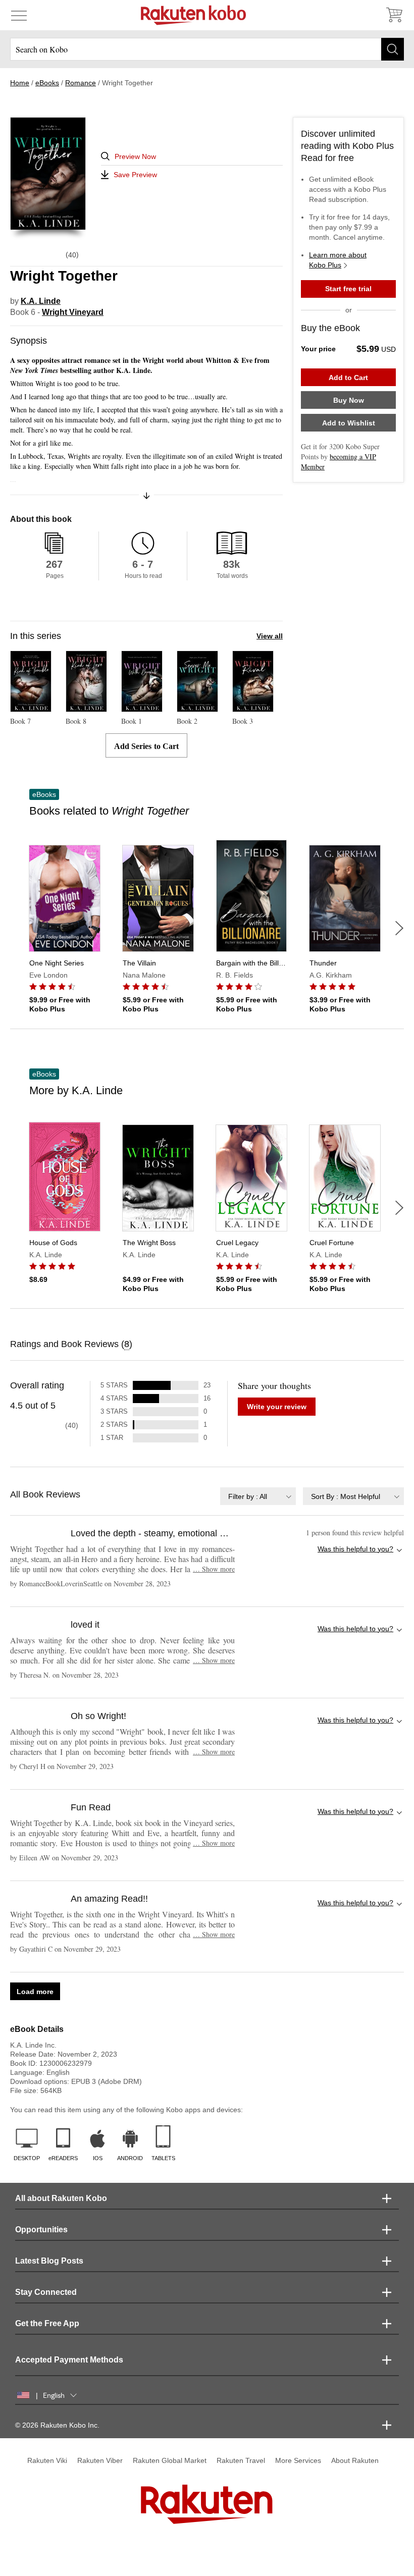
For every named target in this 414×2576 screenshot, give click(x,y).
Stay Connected (46, 2292)
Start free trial (348, 289)
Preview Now (135, 156)
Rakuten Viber (100, 2460)
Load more (35, 1992)
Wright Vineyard (73, 312)
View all (270, 636)
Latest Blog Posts (49, 2261)
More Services (298, 2460)
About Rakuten (355, 2460)
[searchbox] (207, 49)
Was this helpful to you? (355, 1549)
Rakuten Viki (47, 2460)
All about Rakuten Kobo (61, 2198)
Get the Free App (47, 2323)
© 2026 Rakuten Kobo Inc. (57, 2425)
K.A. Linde (41, 301)
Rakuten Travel (241, 2460)
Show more (214, 1569)
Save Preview (135, 175)
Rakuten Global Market (170, 2460)
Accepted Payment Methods (69, 2360)
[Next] (399, 928)
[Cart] (394, 15)
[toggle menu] (19, 15)
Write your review (277, 1407)
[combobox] (258, 1496)
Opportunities (41, 2230)
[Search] (393, 49)
